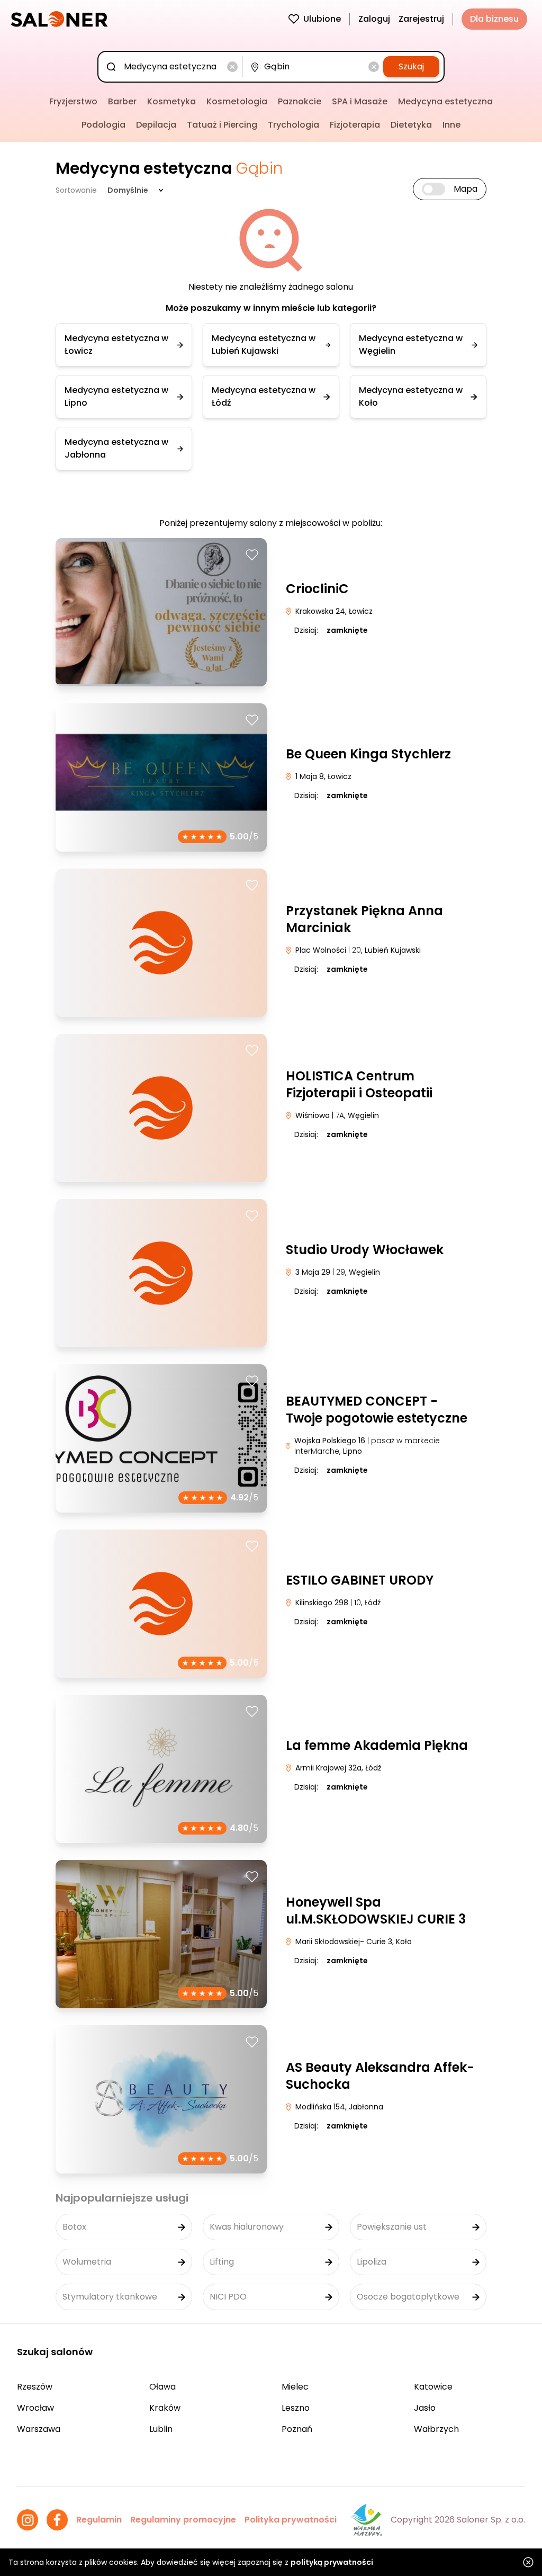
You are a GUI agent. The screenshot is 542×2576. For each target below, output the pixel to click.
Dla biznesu (494, 19)
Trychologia (293, 125)
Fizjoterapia (355, 125)
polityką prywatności (332, 2562)
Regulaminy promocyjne (183, 2520)
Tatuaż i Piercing (222, 125)
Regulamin (99, 2520)
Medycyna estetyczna (445, 101)
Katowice (433, 2387)
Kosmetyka (171, 101)
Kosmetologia (237, 101)
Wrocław (35, 2408)
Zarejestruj (421, 19)
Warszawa (39, 2429)
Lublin (161, 2429)
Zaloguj (374, 19)
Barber (122, 101)
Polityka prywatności (291, 2520)
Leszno (296, 2408)
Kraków (165, 2408)
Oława (162, 2387)
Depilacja (156, 125)
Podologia (103, 125)
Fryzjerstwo (73, 101)
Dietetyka (411, 125)
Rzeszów (35, 2387)
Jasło (425, 2408)
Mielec (295, 2387)
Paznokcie (300, 101)
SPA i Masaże (360, 101)
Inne (451, 125)
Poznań (297, 2429)
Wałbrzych (436, 2429)
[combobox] (172, 67)
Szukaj (411, 66)
